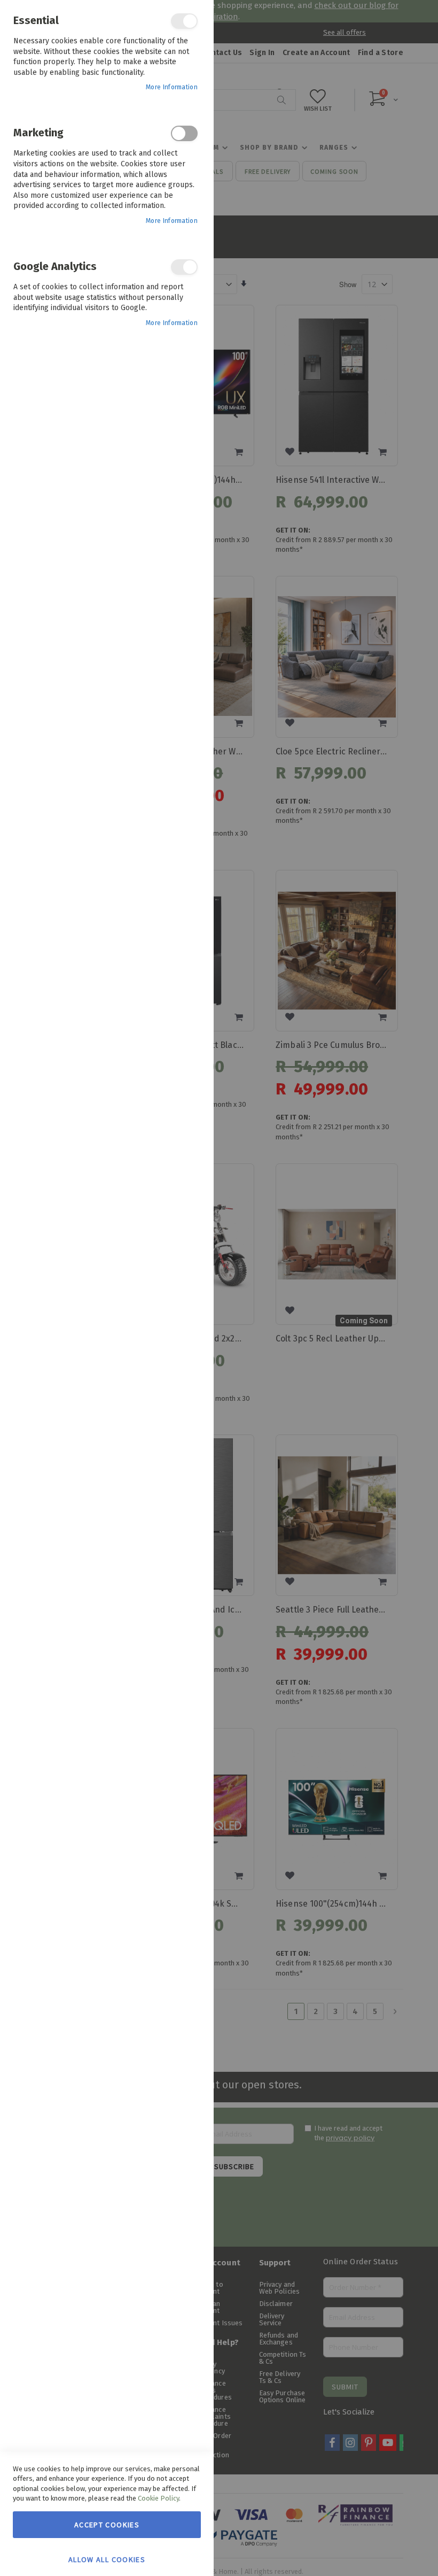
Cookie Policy (158, 2498)
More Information (172, 87)
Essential (184, 21)
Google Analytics (184, 267)
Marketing (184, 133)
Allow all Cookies (107, 2559)
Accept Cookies (107, 2525)
